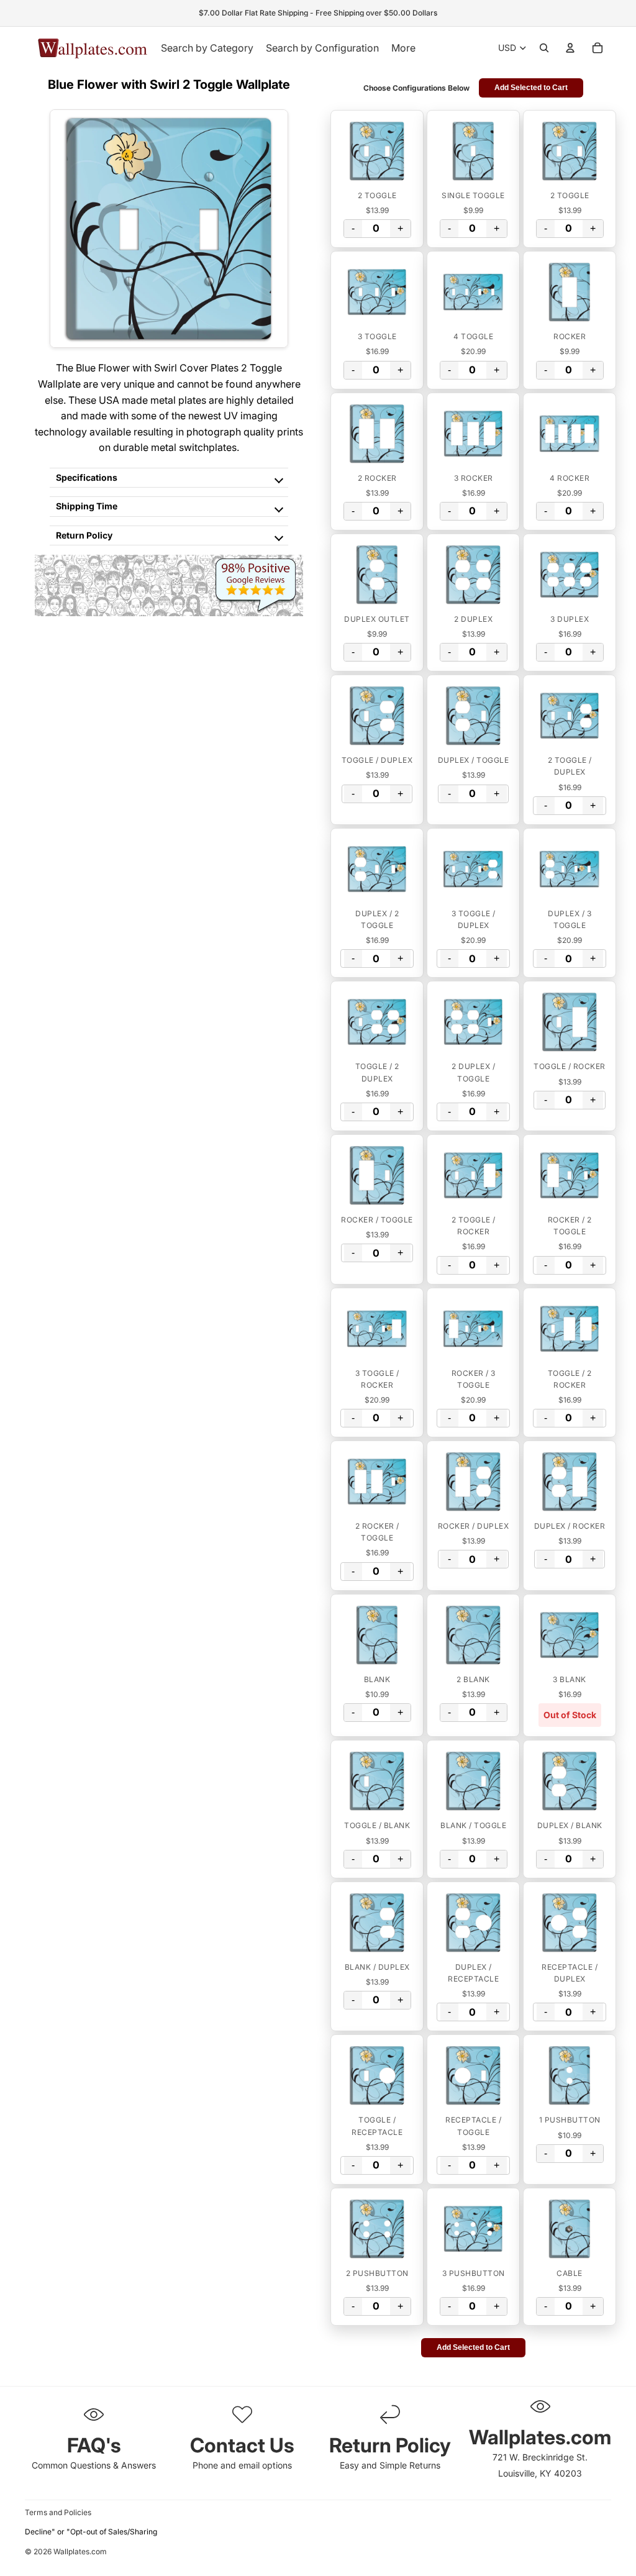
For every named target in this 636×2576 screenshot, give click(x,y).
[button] (377, 151)
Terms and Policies (58, 2512)
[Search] (544, 48)
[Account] (570, 48)
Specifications (87, 477)
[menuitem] (403, 48)
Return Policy (84, 535)
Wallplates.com (80, 2551)
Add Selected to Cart (531, 88)
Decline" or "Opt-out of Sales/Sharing (91, 2532)
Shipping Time (87, 506)
